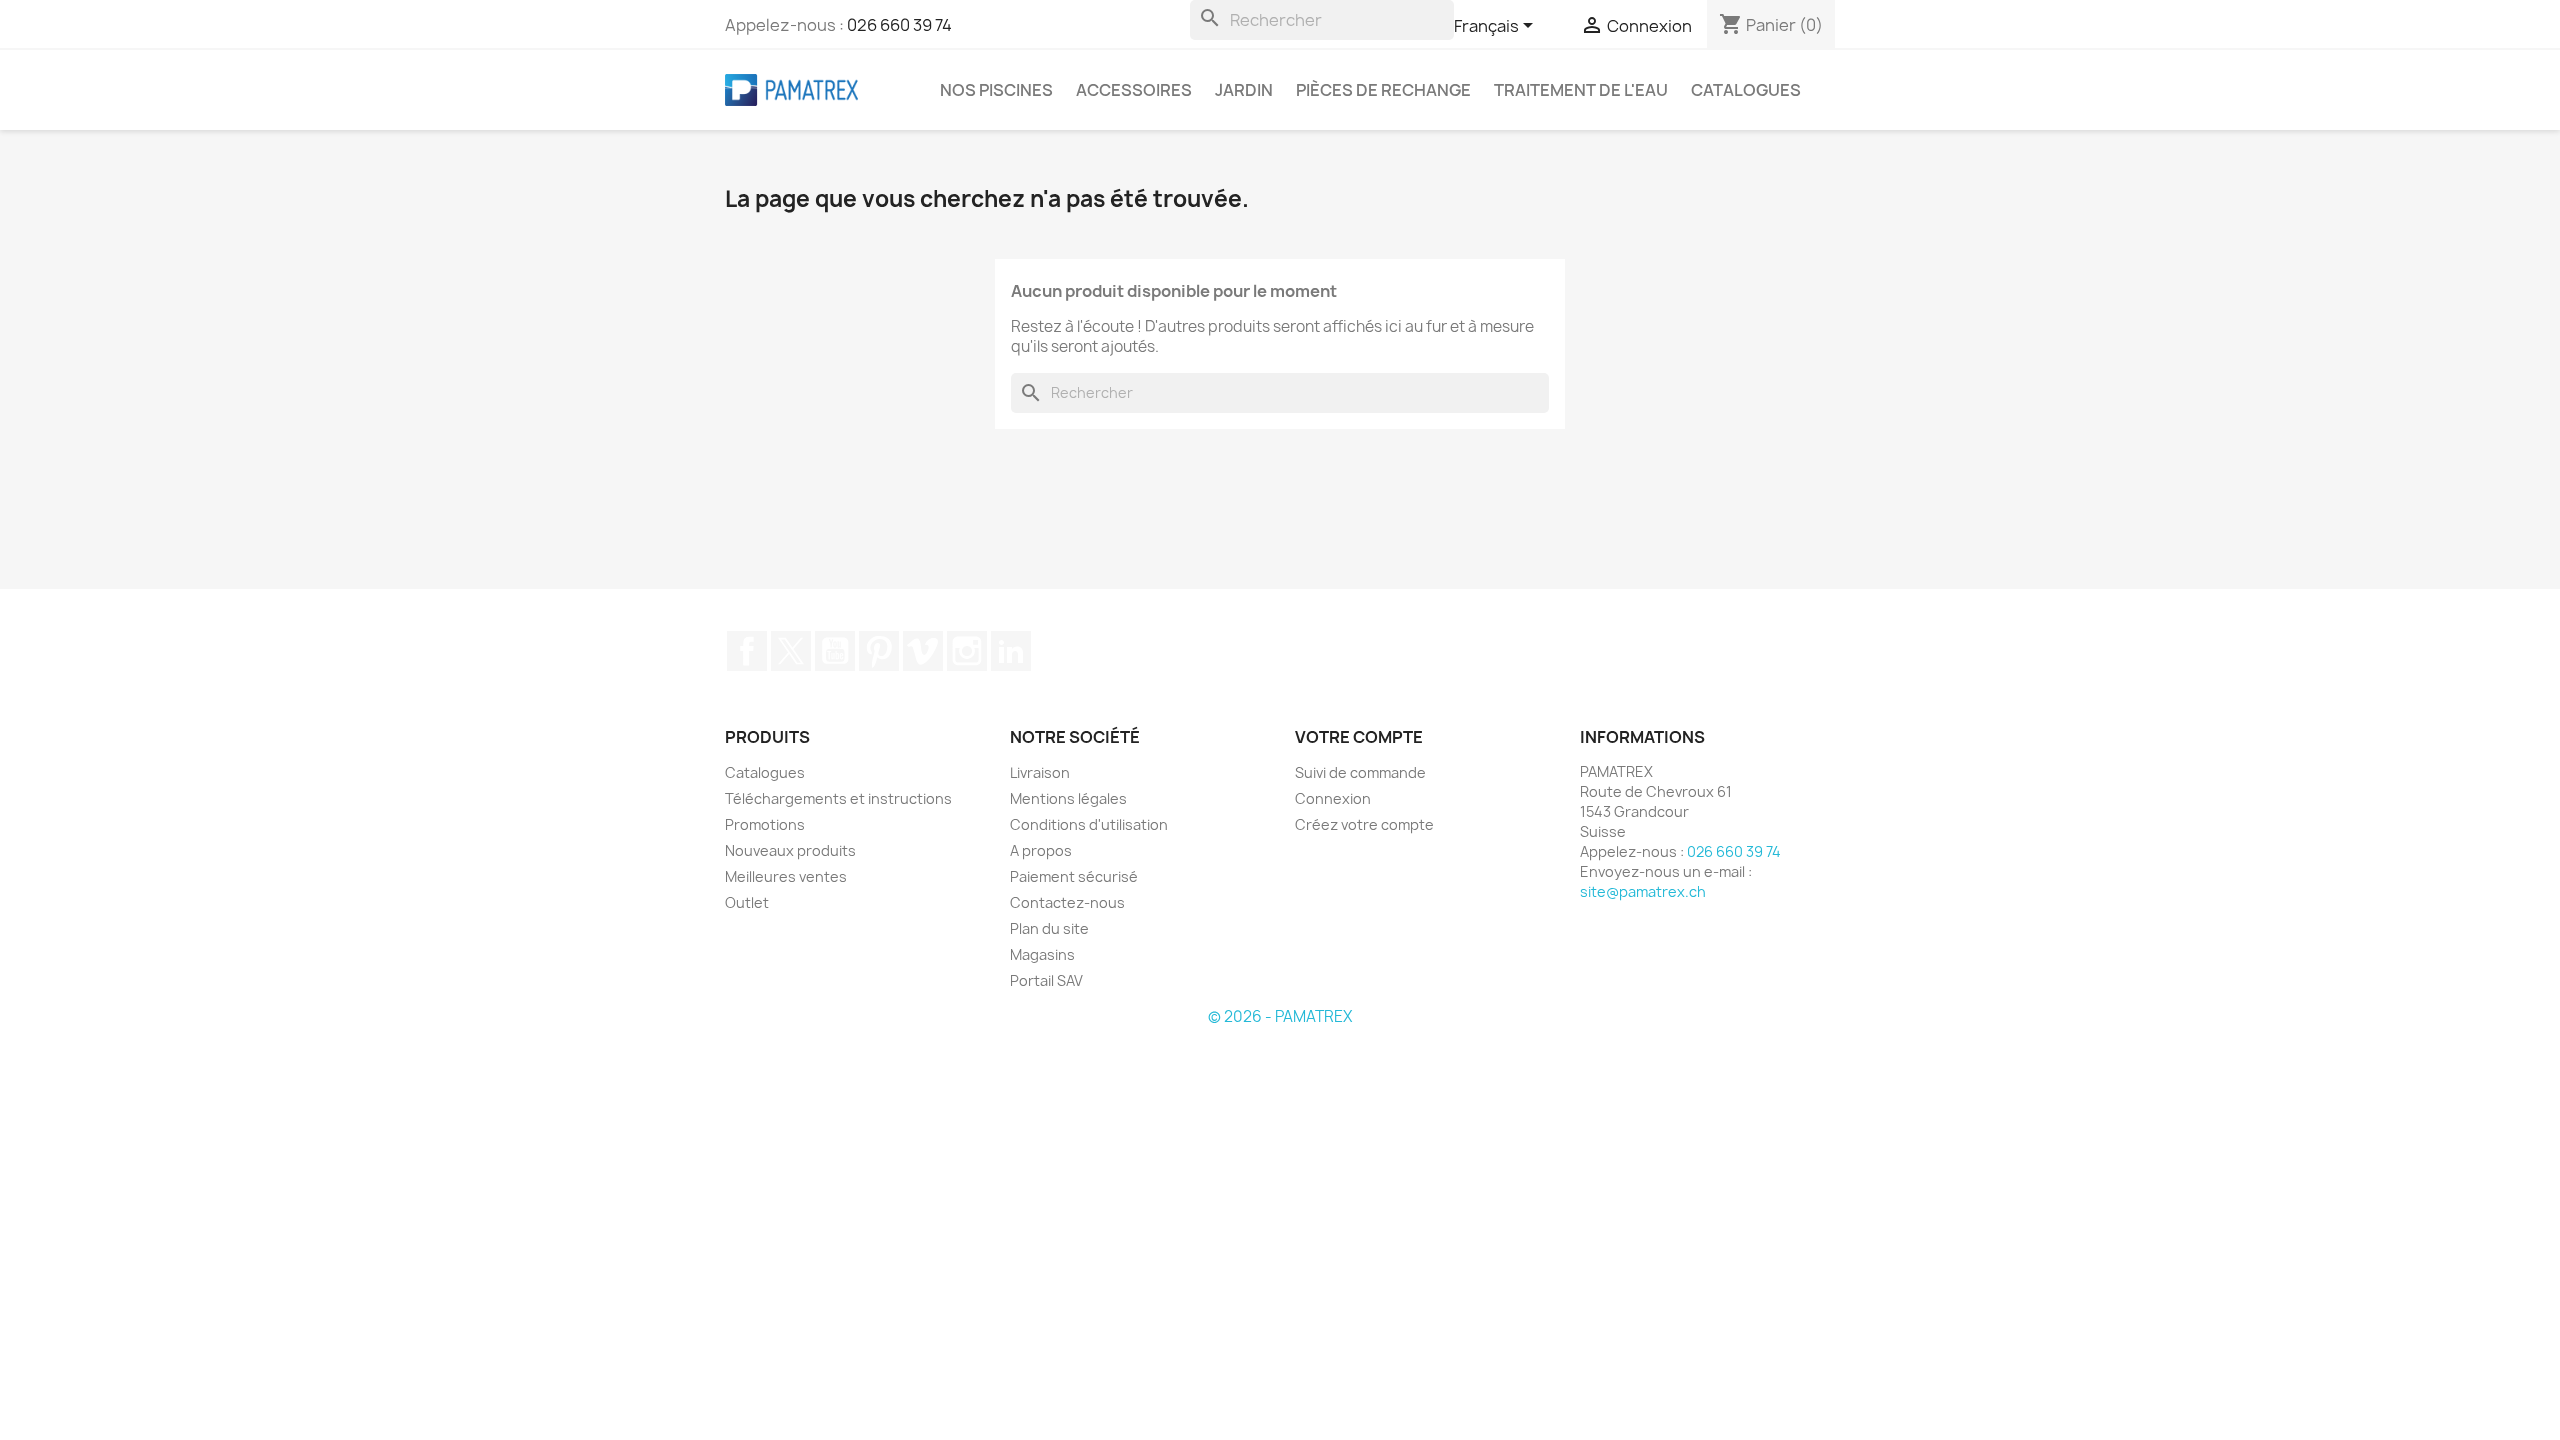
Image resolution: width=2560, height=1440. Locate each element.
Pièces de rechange (1383, 90)
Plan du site (1049, 928)
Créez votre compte (1364, 824)
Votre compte (1359, 737)
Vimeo (923, 651)
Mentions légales (1068, 798)
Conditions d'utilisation (1089, 824)
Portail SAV (1046, 980)
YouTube (835, 651)
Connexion (1333, 798)
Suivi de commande (1360, 772)
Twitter (791, 651)
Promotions (765, 824)
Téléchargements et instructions (838, 798)
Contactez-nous (1067, 902)
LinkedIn (1011, 651)
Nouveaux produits (790, 850)
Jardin (1244, 90)
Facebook (747, 651)
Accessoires (1134, 90)
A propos (1041, 850)
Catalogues (1746, 90)
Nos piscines (996, 90)
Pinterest (879, 651)
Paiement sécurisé (1074, 876)
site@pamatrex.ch (1643, 891)
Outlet (747, 902)
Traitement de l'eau (1581, 90)
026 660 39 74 (899, 25)
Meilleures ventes (786, 876)
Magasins (1042, 954)
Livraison (1040, 772)
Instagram (967, 651)
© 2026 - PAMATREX (1280, 1016)
